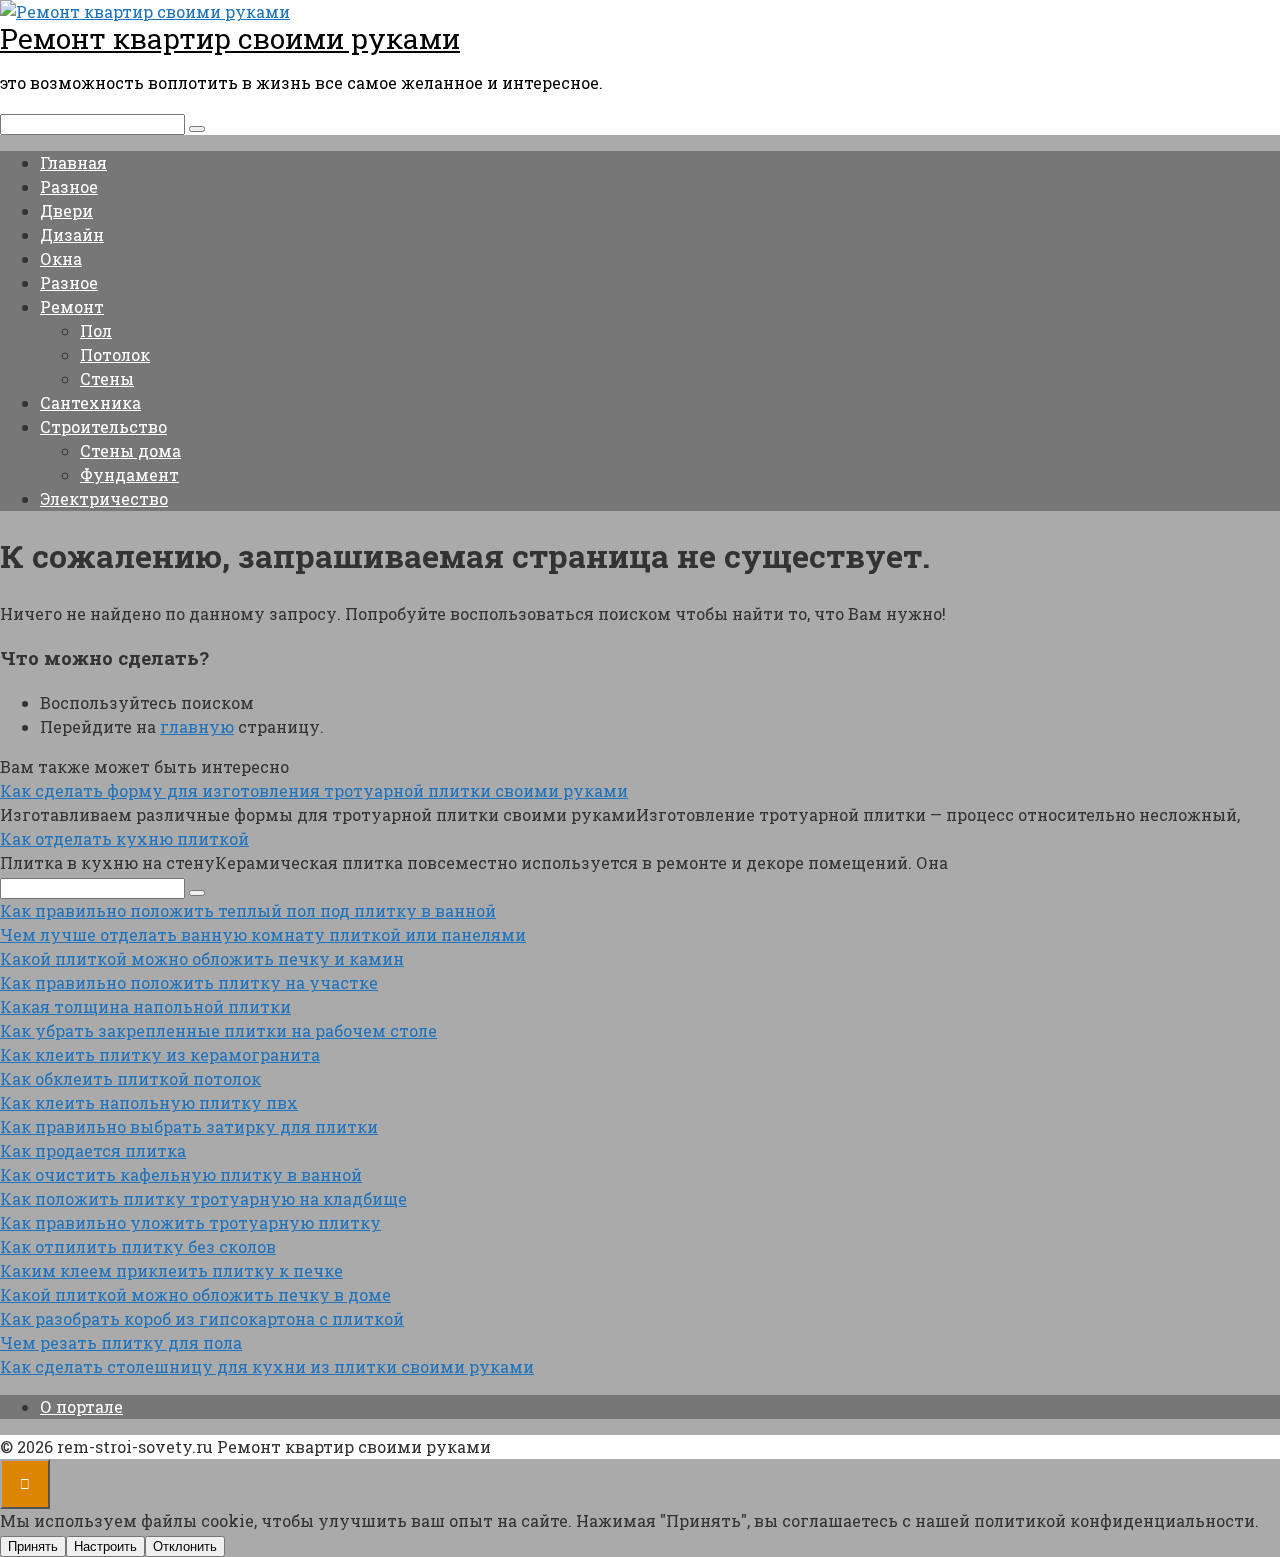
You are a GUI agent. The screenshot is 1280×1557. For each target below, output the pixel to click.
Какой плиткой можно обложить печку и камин (202, 958)
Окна (61, 258)
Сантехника (90, 402)
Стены (107, 378)
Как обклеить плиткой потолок (130, 1078)
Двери (66, 210)
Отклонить (185, 1546)
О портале (81, 1406)
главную (197, 726)
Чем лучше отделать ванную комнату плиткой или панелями (263, 934)
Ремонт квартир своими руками (230, 38)
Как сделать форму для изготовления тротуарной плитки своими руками (314, 790)
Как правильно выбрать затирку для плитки (189, 1126)
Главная (73, 162)
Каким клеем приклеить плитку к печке (171, 1270)
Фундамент (129, 474)
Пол (96, 330)
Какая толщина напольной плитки (145, 1006)
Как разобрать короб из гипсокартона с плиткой (202, 1318)
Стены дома (130, 450)
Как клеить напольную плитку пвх (149, 1102)
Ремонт (72, 306)
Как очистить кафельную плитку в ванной (181, 1174)
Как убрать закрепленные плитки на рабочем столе (218, 1030)
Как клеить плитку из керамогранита (160, 1054)
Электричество (104, 498)
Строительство (103, 426)
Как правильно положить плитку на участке (189, 982)
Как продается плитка (93, 1150)
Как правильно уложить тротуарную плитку (190, 1222)
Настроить (105, 1546)
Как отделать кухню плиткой (124, 838)
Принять (33, 1546)
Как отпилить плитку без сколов (138, 1246)
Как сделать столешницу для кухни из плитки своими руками (267, 1366)
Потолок (115, 354)
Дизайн (72, 234)
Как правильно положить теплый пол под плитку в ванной (248, 910)
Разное (69, 186)
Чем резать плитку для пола (121, 1342)
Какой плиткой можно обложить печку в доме (195, 1294)
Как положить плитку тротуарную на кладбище (203, 1198)
